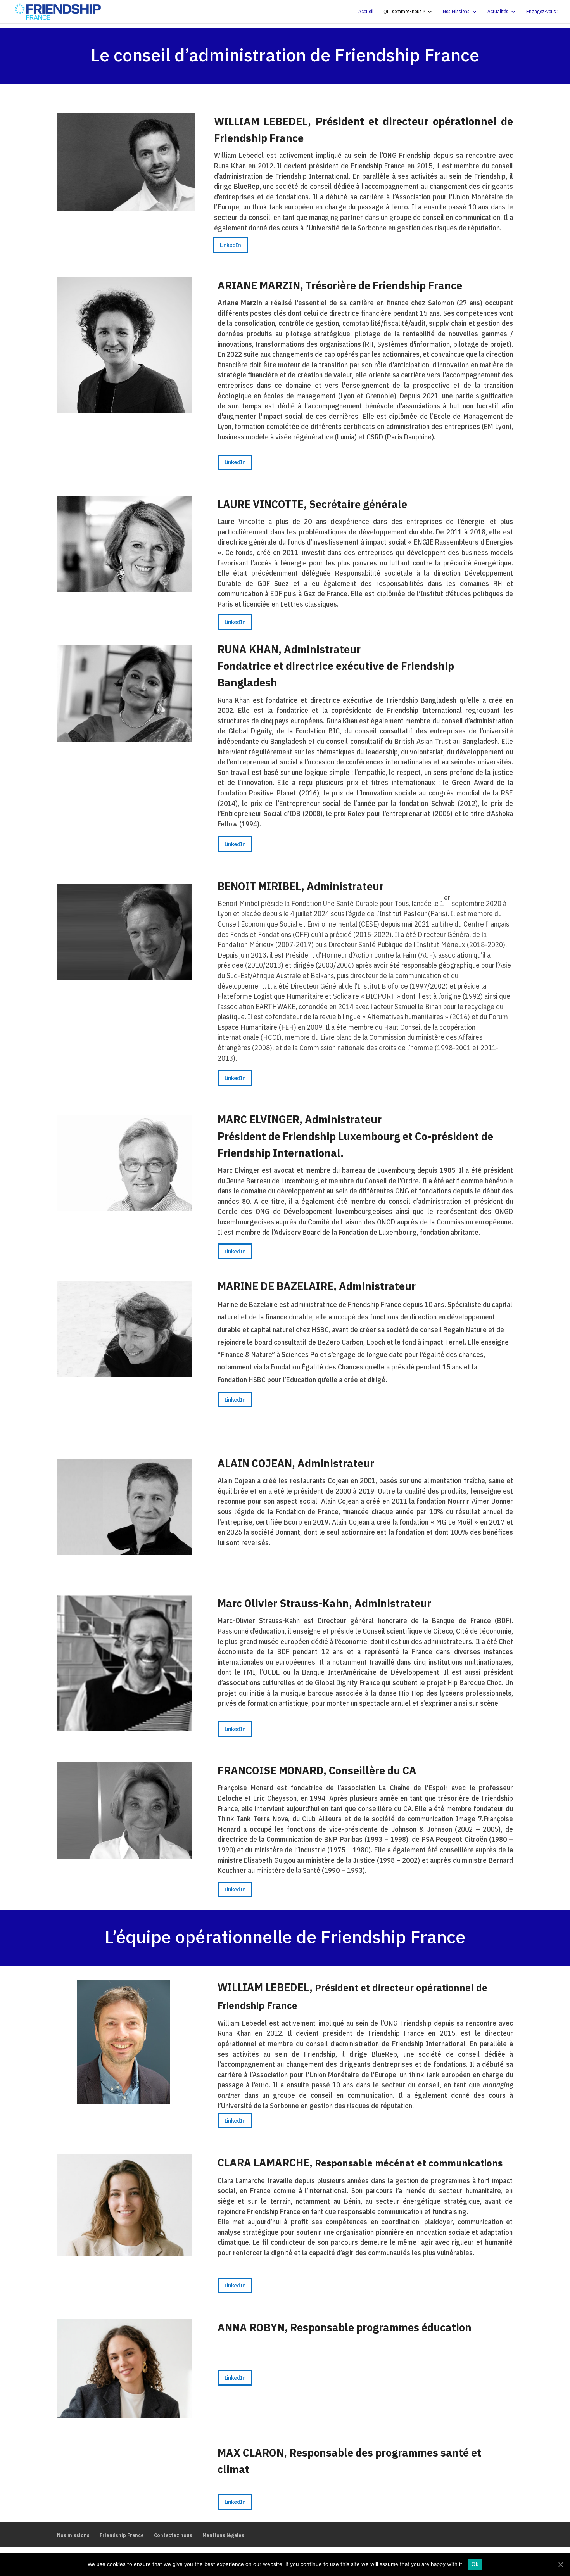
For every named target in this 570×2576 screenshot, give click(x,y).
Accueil (366, 12)
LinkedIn (230, 245)
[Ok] (560, 2564)
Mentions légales (223, 2535)
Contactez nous (173, 2535)
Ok (475, 2564)
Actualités (498, 12)
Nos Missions (456, 12)
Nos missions (73, 2535)
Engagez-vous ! (542, 12)
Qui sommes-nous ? (404, 12)
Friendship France (122, 2535)
